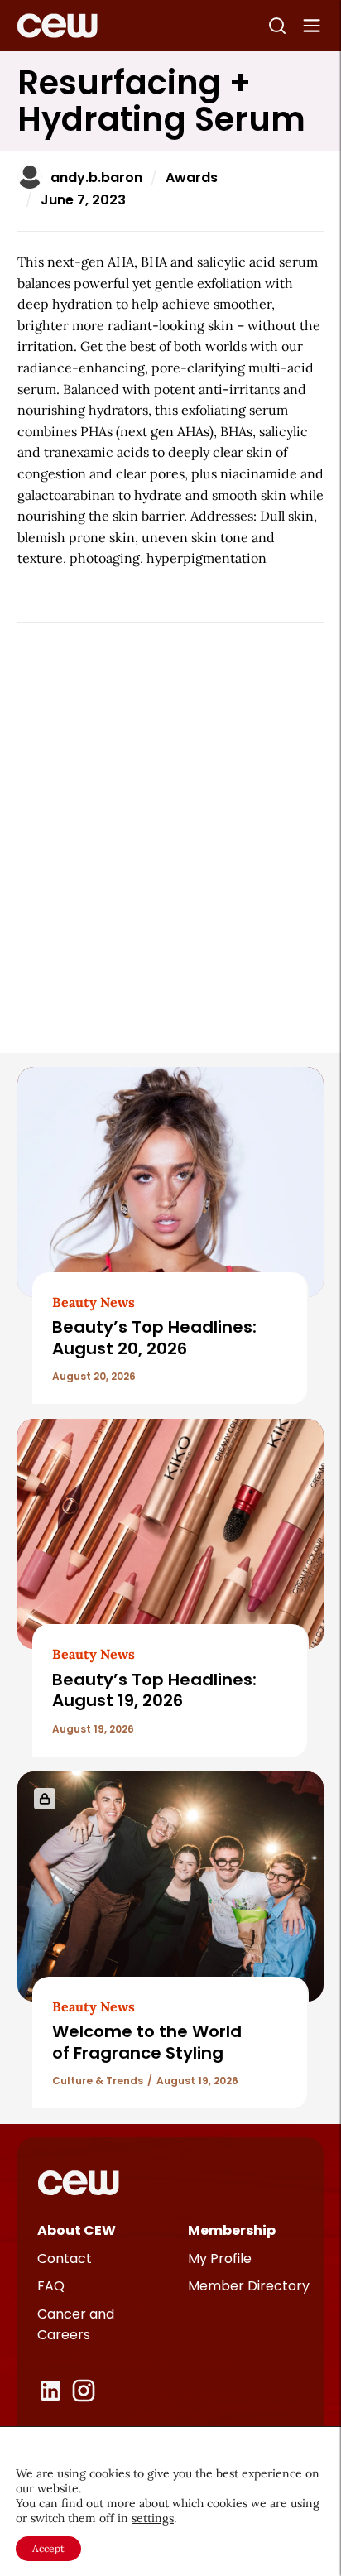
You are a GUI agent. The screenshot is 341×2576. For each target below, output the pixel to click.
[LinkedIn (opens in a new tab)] (50, 2391)
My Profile (220, 2259)
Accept (48, 2548)
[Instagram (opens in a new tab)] (84, 2391)
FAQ (51, 2286)
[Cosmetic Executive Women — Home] (58, 26)
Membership (232, 2230)
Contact (65, 2259)
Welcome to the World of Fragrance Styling (147, 2042)
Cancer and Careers (76, 2325)
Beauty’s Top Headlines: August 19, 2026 (154, 1690)
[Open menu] (312, 26)
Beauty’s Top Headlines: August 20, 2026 (154, 1337)
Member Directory (249, 2286)
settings (153, 2518)
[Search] (277, 26)
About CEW (77, 2230)
